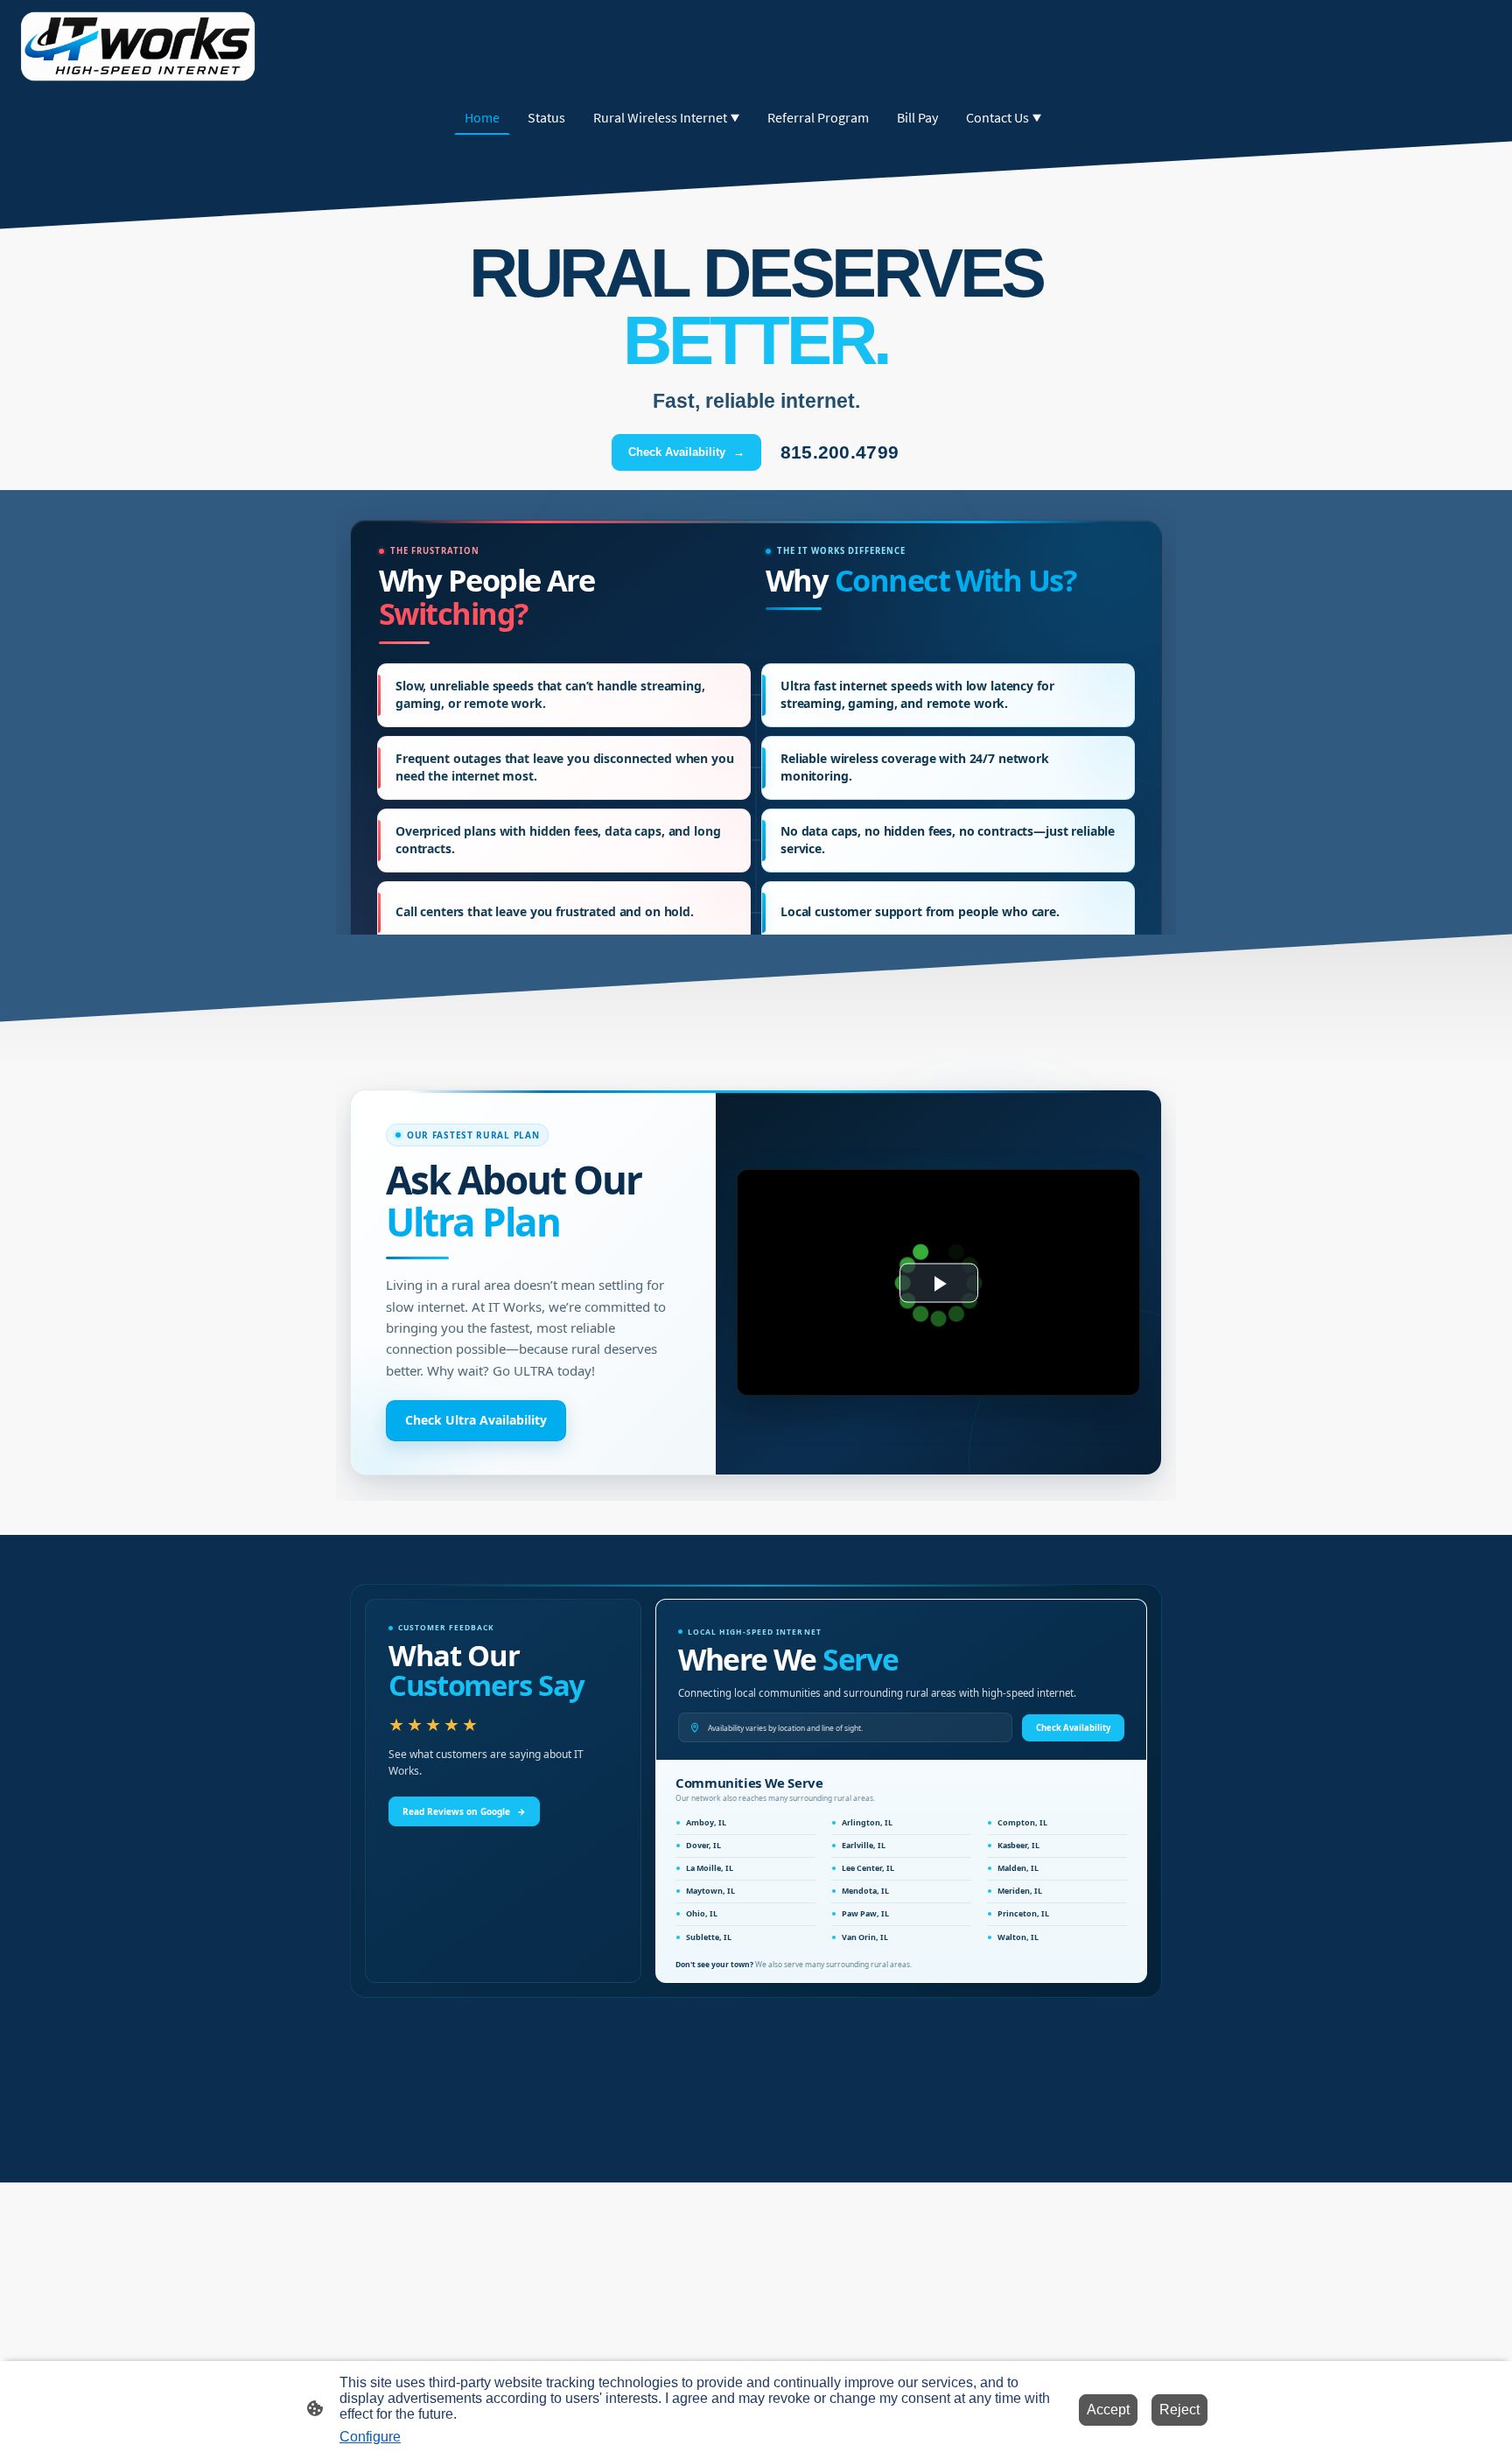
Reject (1179, 2410)
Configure (370, 2437)
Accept (1108, 2410)
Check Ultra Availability (476, 1420)
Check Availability (686, 452)
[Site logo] (138, 46)
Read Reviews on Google (464, 1811)
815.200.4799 (840, 452)
